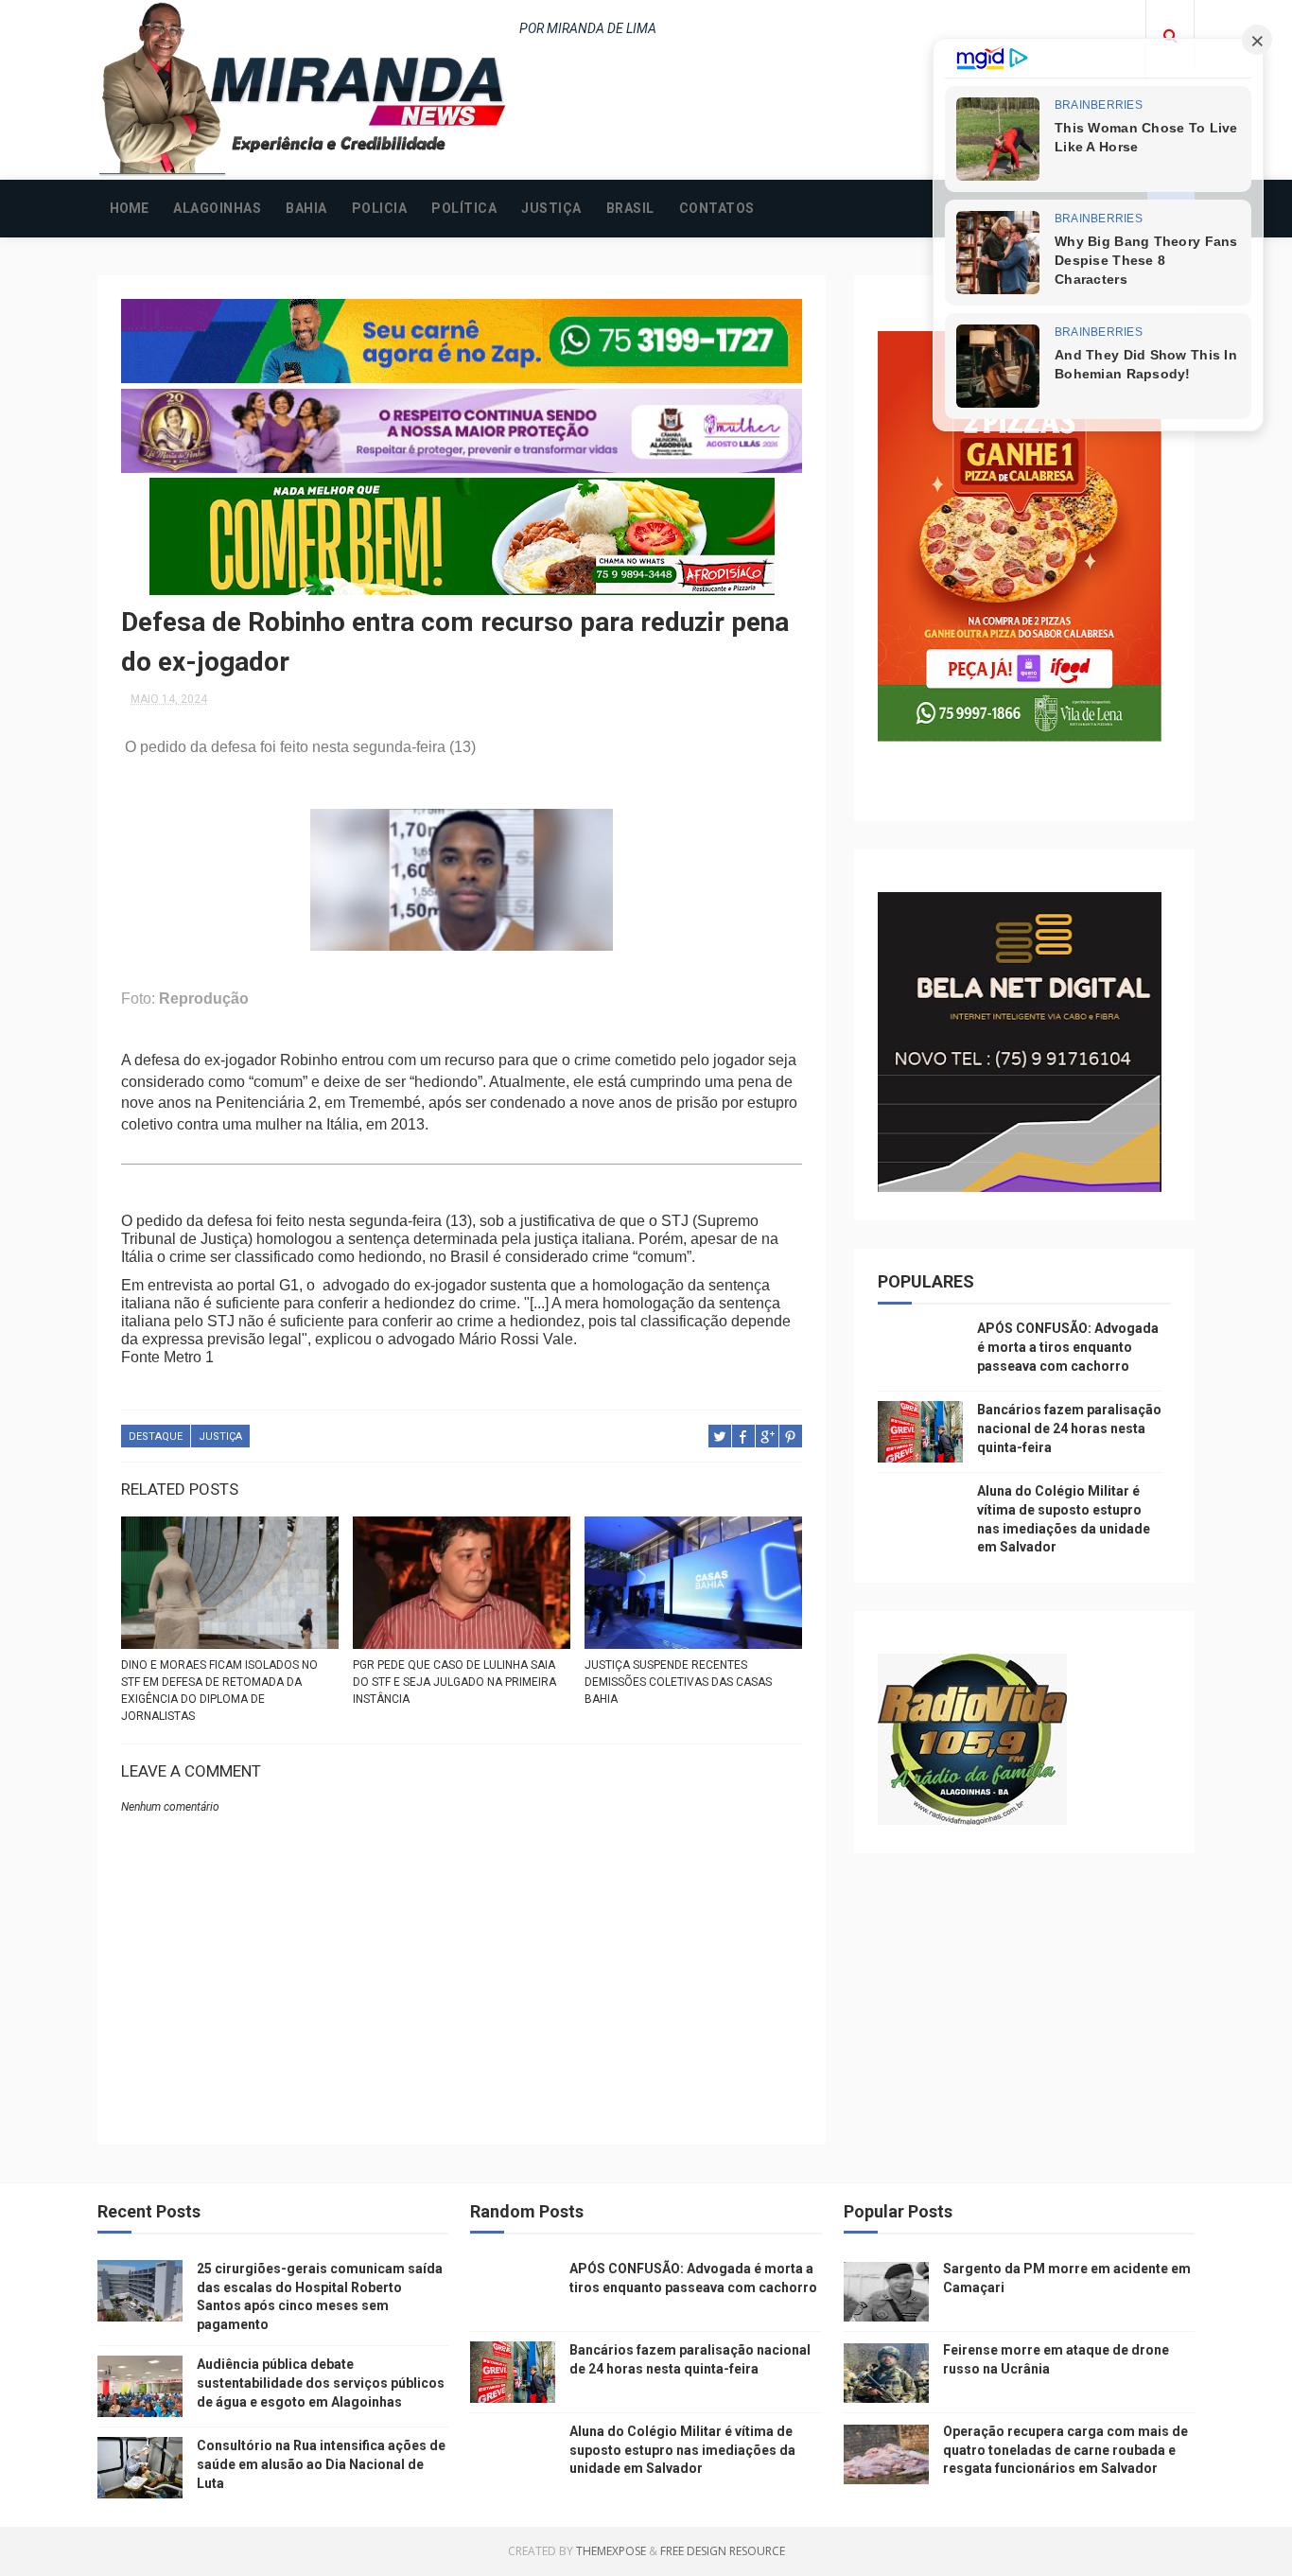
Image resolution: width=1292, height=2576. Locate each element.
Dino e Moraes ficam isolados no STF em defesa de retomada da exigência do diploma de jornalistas (219, 1691)
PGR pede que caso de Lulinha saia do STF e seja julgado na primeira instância (454, 1682)
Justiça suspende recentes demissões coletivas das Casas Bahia (678, 1682)
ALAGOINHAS (217, 208)
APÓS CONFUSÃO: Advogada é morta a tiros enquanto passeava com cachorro (1068, 1347)
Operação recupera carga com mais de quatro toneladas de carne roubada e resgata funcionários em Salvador (1065, 2450)
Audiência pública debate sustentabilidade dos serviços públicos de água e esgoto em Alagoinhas (321, 2383)
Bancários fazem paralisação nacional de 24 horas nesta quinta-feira (1069, 1428)
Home (129, 208)
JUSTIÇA (551, 208)
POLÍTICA (464, 208)
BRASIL (630, 208)
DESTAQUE (156, 1437)
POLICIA (380, 208)
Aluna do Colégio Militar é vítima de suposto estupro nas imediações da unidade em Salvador (682, 2450)
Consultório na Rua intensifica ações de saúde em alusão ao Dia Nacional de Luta (321, 2464)
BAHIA (306, 208)
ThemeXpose (611, 2551)
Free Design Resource (723, 2551)
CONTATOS (717, 208)
